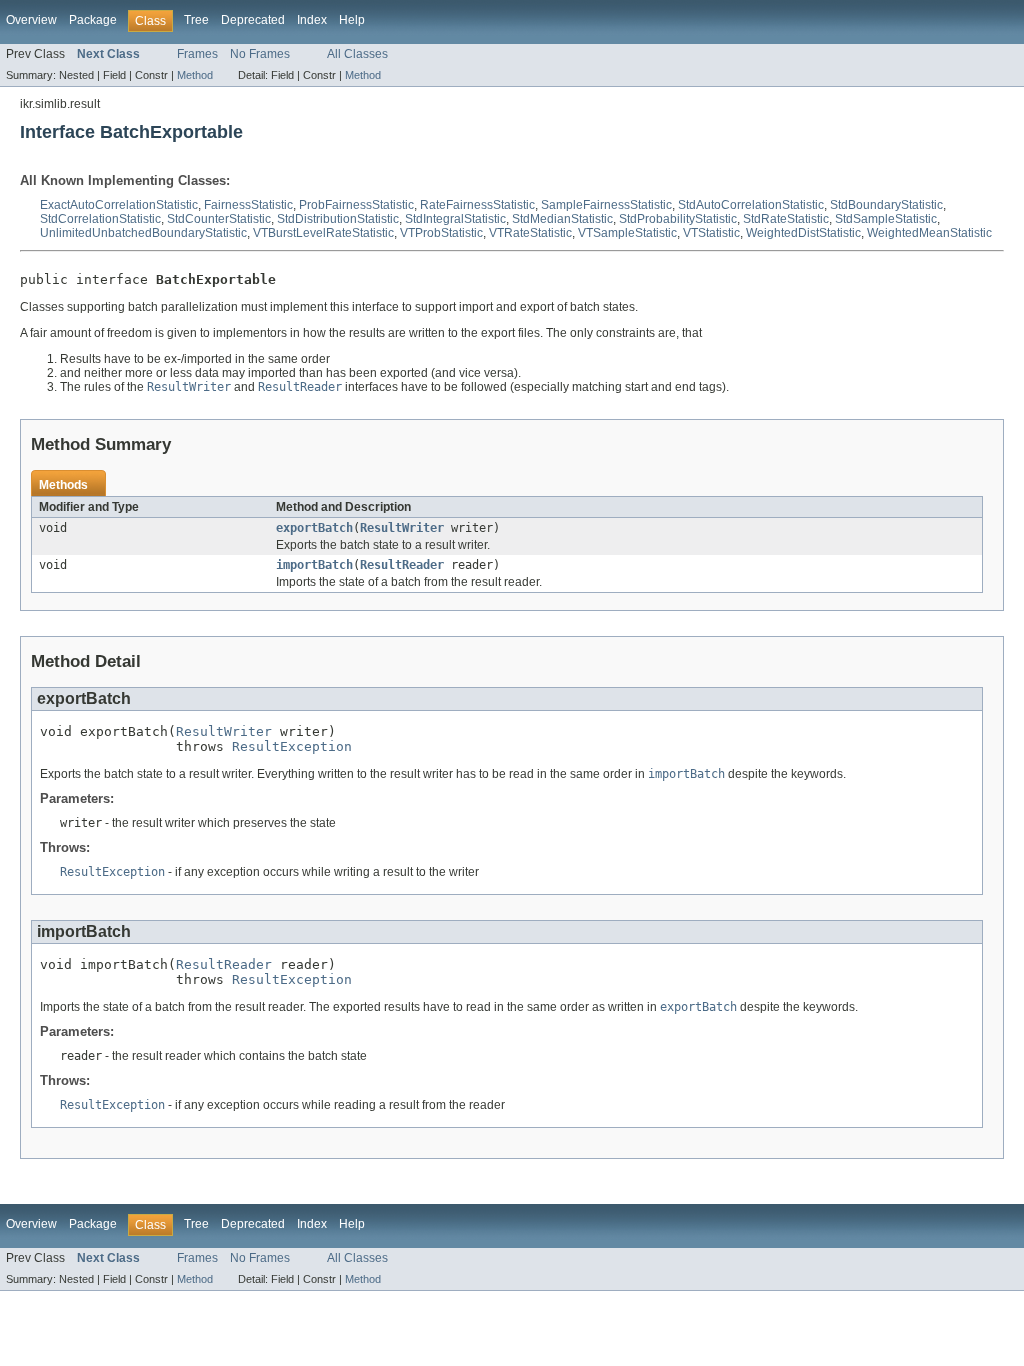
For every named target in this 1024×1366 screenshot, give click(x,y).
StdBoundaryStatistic (886, 205)
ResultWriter (402, 528)
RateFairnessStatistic (477, 205)
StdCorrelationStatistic (100, 219)
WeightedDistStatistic (803, 233)
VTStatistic (711, 233)
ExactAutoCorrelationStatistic (119, 205)
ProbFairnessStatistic (356, 205)
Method (195, 75)
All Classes (357, 54)
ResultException (292, 746)
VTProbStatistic (441, 233)
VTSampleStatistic (627, 233)
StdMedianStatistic (562, 219)
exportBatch (314, 528)
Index (312, 20)
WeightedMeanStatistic (929, 233)
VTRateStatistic (530, 233)
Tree (196, 20)
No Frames (260, 54)
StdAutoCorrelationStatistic (751, 205)
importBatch (314, 565)
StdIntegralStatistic (455, 219)
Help (352, 20)
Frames (197, 54)
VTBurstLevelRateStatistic (323, 233)
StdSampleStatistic (886, 219)
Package (93, 20)
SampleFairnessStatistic (606, 205)
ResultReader (402, 565)
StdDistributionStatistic (338, 219)
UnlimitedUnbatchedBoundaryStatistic (143, 233)
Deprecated (253, 20)
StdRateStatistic (786, 219)
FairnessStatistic (248, 205)
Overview (31, 20)
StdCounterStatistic (219, 219)
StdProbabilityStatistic (678, 219)
